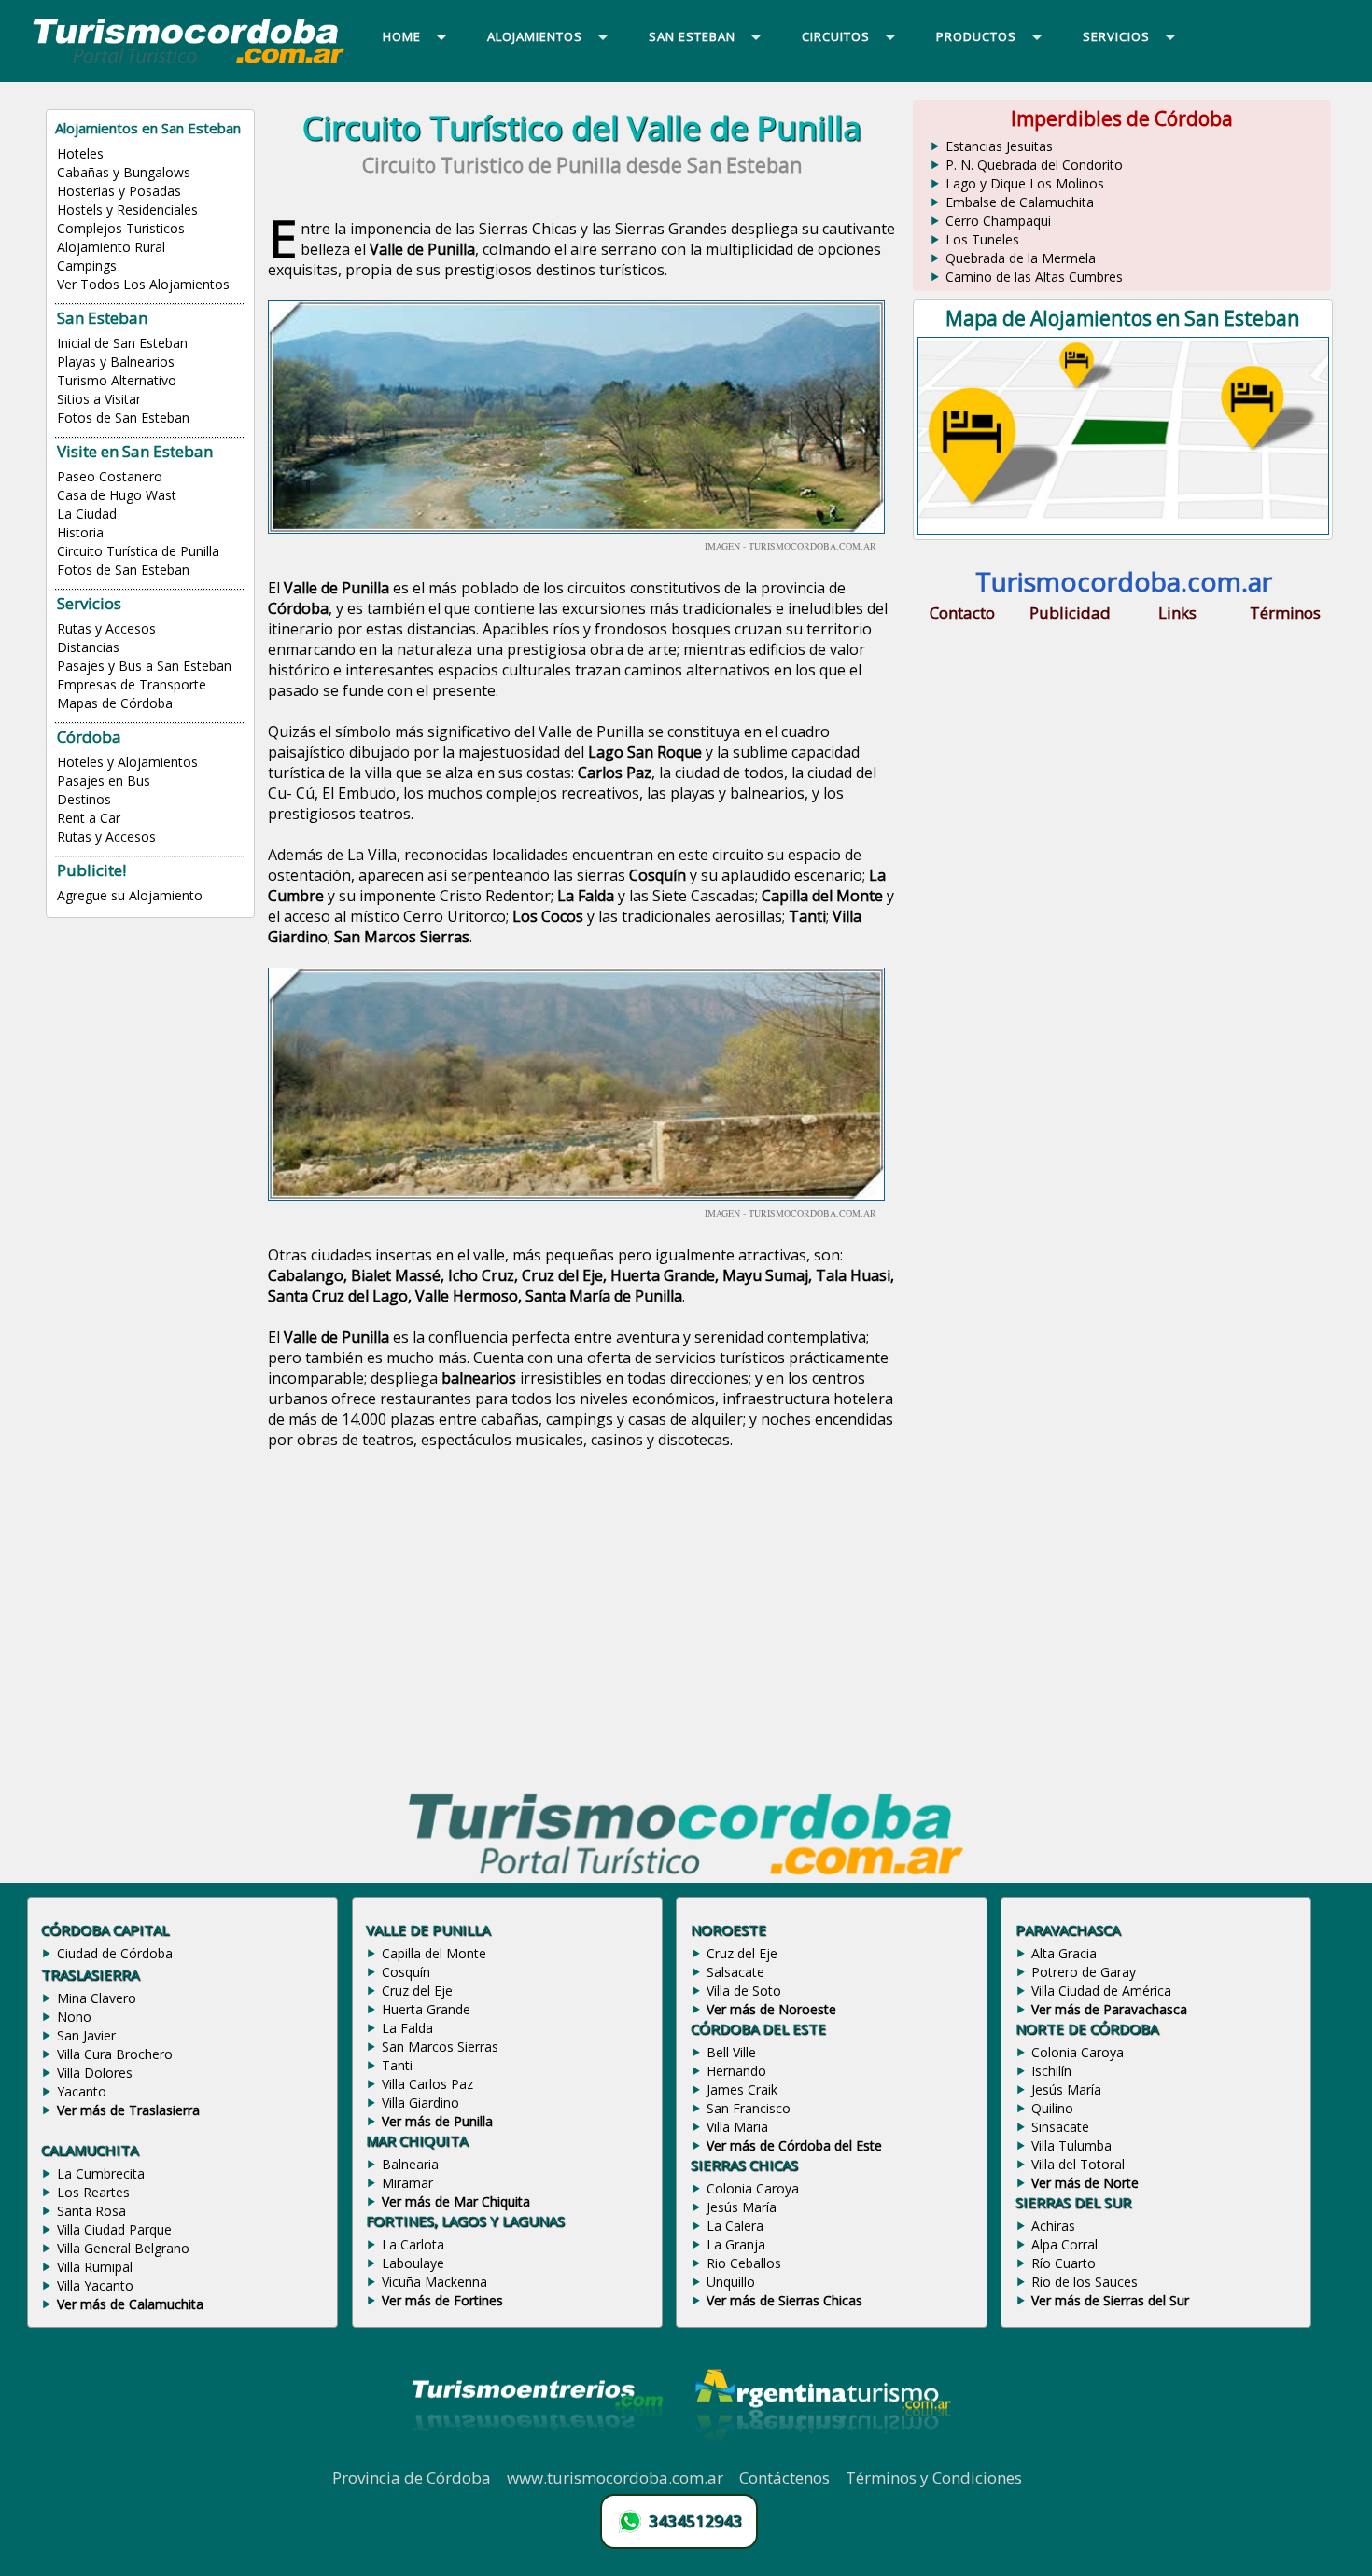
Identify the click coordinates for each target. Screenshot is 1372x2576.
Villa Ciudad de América (1101, 1991)
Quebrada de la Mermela (1021, 258)
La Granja (736, 2244)
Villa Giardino (420, 2103)
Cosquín (406, 1972)
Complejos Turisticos (121, 228)
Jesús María (742, 2207)
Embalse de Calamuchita (1020, 202)
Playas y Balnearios (116, 362)
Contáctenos (784, 2478)
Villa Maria (737, 2127)
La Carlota (413, 2244)
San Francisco (749, 2108)
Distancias (88, 647)
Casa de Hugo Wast (117, 495)
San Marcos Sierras (440, 2047)
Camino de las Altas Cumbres (1034, 277)
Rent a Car (89, 818)
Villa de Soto (744, 1991)
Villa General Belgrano (123, 2248)
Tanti (397, 2065)
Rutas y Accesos (106, 628)
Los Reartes (93, 2192)
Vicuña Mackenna (434, 2282)
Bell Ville (731, 2052)
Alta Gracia (1064, 1953)
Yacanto (82, 2091)
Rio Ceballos (744, 2263)
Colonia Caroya (753, 2188)
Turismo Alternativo (117, 380)
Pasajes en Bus (104, 780)
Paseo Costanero (110, 476)
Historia (80, 532)
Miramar (407, 2183)
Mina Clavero (97, 1998)
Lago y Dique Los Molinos (1025, 183)
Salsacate (735, 1972)
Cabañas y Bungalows (124, 172)
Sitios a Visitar (99, 399)
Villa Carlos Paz (427, 2084)
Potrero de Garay (1084, 1972)
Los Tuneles (982, 239)
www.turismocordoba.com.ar (615, 2478)
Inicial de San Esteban (122, 343)
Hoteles (80, 153)
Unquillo (731, 2282)
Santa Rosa (91, 2211)
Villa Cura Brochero (115, 2054)
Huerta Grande (426, 2009)
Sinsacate (1060, 2127)
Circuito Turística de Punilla (138, 551)
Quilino (1052, 2108)
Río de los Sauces (1085, 2282)
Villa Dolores (95, 2073)
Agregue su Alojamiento (130, 895)
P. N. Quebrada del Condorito (1034, 165)
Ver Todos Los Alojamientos (143, 284)
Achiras (1053, 2226)
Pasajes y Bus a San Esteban (144, 666)
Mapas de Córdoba (115, 703)
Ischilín (1051, 2071)
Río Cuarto (1064, 2263)
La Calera (735, 2226)
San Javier (86, 2035)
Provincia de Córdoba (412, 2478)
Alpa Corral (1064, 2244)
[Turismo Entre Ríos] (538, 2457)
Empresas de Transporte (132, 684)
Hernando (736, 2071)
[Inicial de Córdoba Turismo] (189, 63)
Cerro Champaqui (998, 221)
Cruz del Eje (417, 1991)
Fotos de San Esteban (123, 418)
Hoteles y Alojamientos (127, 762)
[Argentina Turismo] (821, 2457)
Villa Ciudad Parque (114, 2229)
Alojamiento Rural (111, 247)
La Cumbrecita (101, 2173)
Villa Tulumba (1071, 2145)
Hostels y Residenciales (127, 209)
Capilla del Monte (434, 1953)
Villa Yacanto (95, 2285)
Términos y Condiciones (934, 2478)
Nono (74, 2017)
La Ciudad (87, 514)
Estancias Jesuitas (999, 146)
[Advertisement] (581, 1622)
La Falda (407, 2028)
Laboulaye (413, 2263)
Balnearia (410, 2164)
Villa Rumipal (95, 2267)
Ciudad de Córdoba (115, 1953)
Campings (87, 265)
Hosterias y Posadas (119, 191)
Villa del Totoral (1078, 2164)
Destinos (84, 799)
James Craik (742, 2089)
